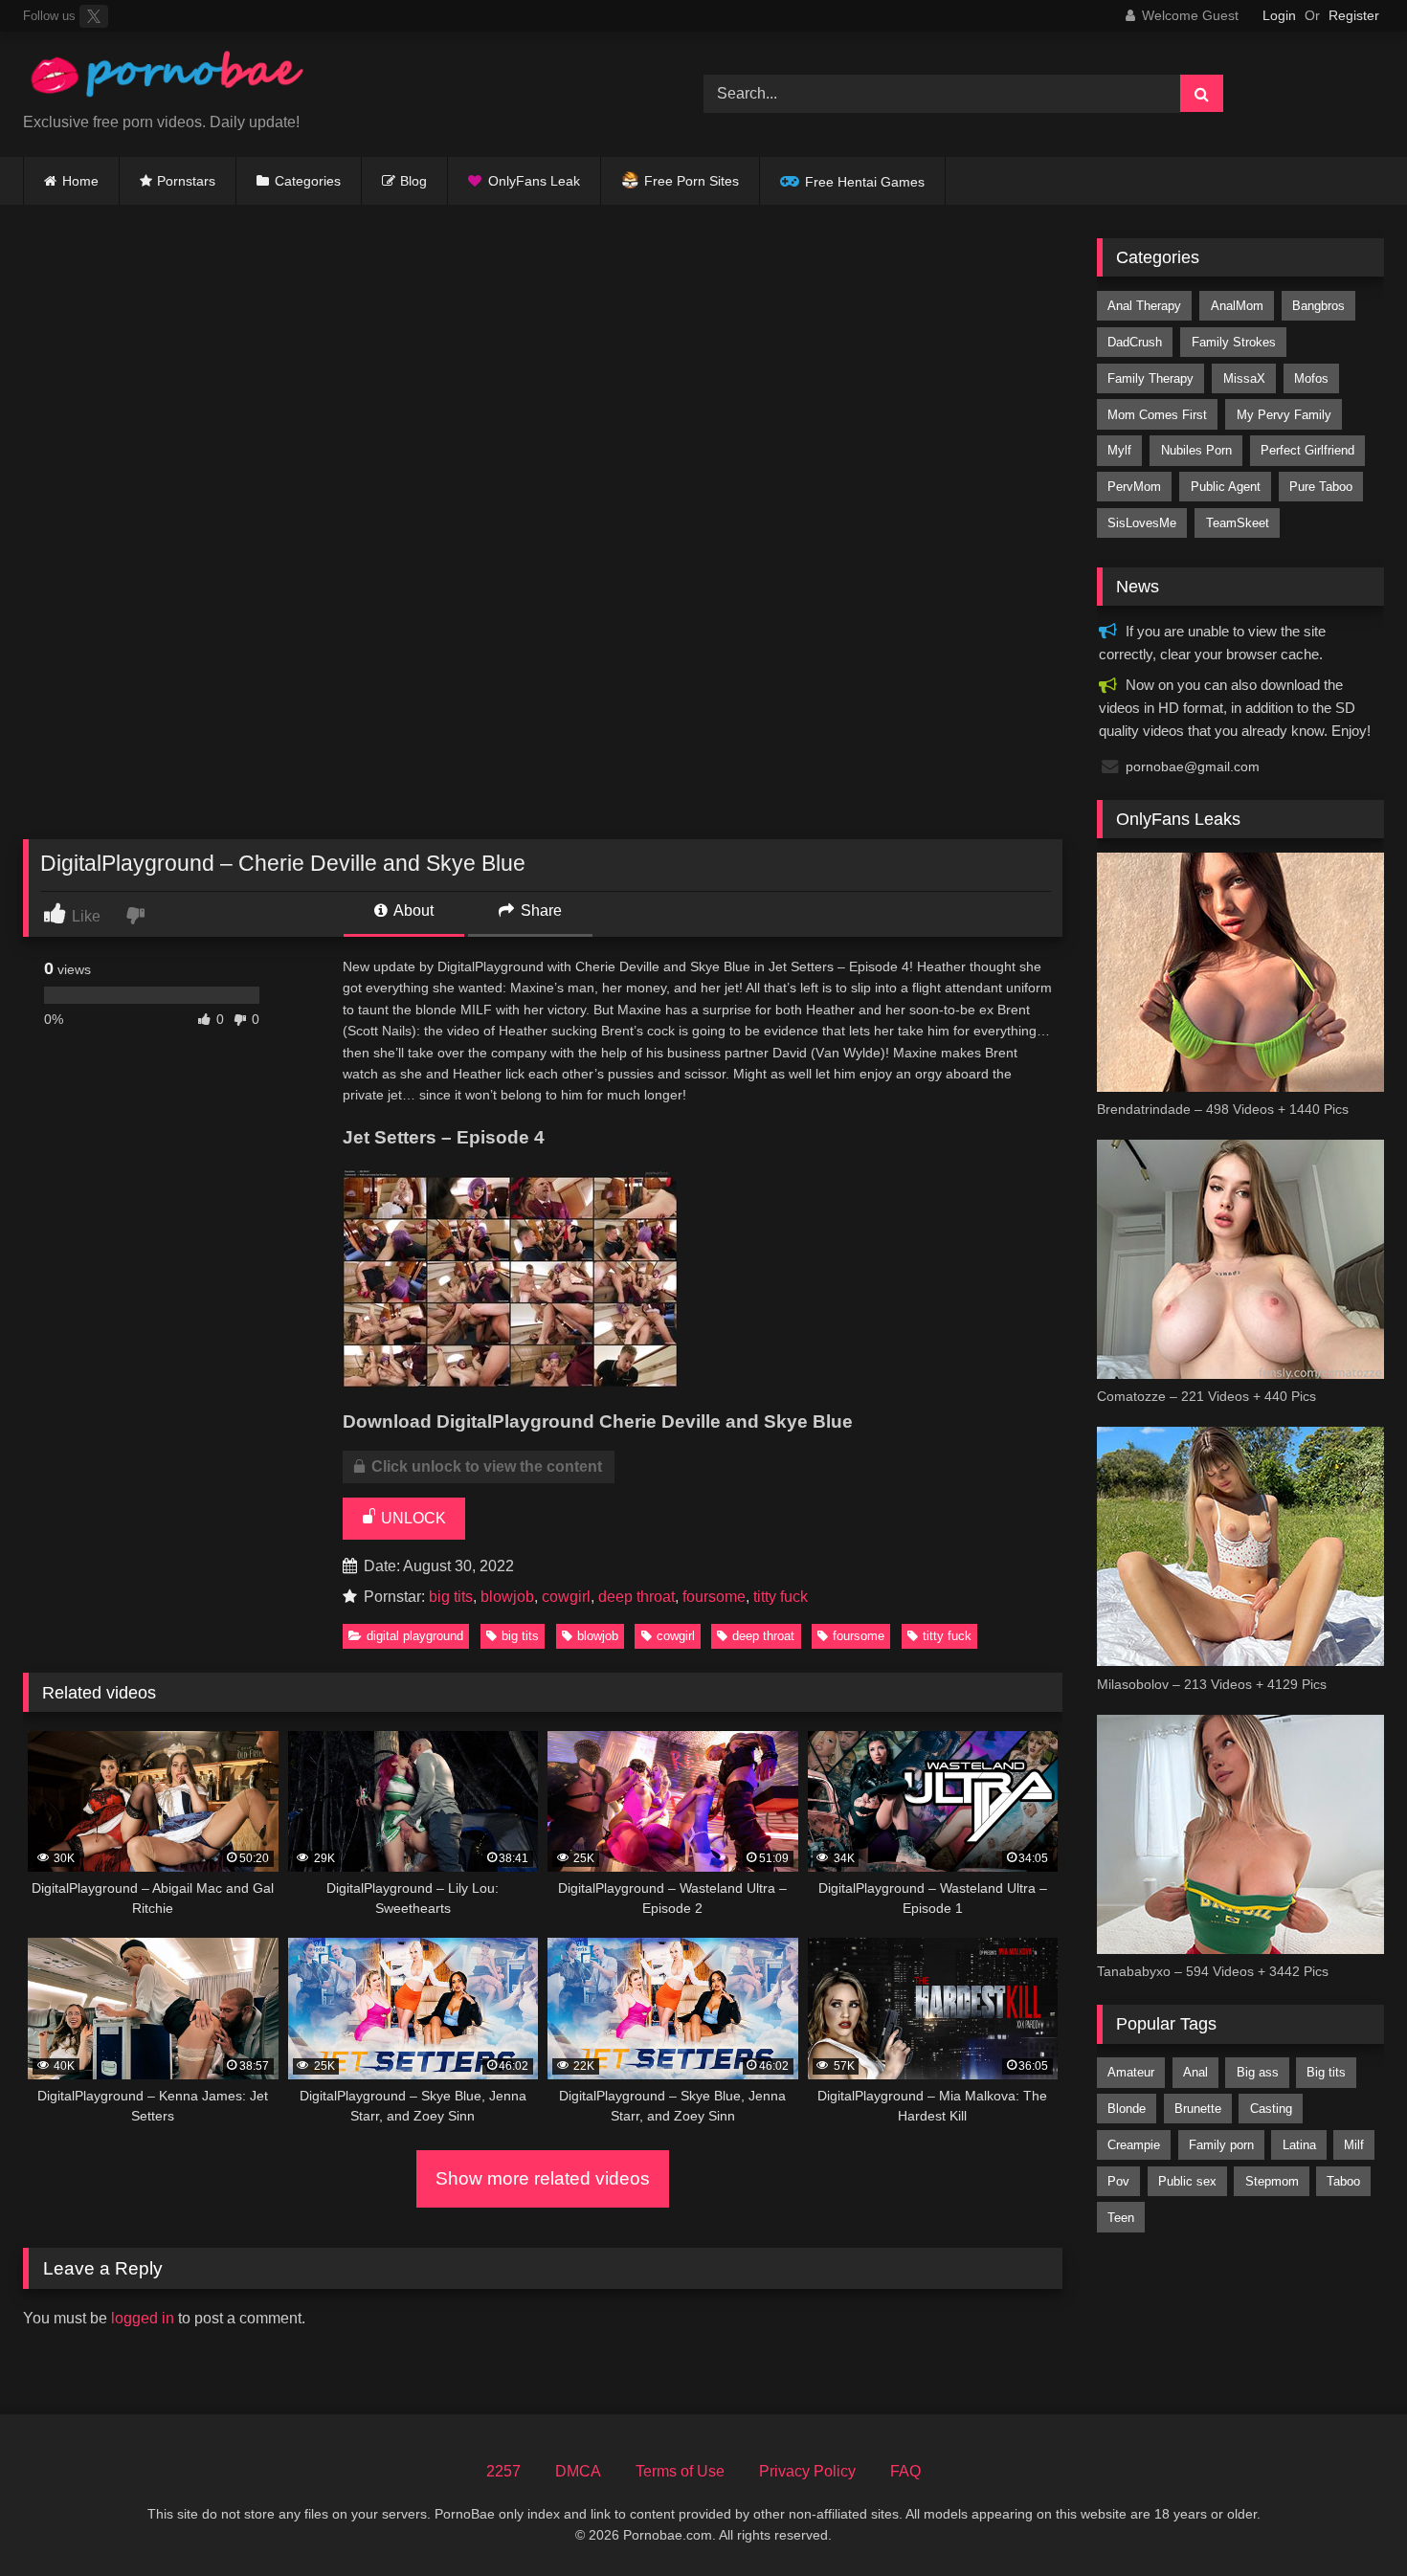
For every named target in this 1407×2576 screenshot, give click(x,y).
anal (1195, 2072)
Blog (413, 181)
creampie (1134, 2145)
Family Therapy (1150, 378)
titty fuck (781, 1597)
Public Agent (1226, 487)
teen (1121, 2218)
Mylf (1119, 450)
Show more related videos (543, 2178)
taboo (1343, 2181)
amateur (1131, 2072)
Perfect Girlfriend (1307, 450)
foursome (714, 1597)
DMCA (578, 2471)
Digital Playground (415, 1636)
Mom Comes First (1157, 415)
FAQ (905, 2471)
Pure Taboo (1321, 487)
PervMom (1134, 487)
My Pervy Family (1284, 415)
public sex (1187, 2181)
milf (1354, 2145)
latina (1299, 2145)
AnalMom (1237, 306)
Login (1279, 15)
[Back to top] (1348, 2519)
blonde (1127, 2109)
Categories (308, 181)
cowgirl (566, 1597)
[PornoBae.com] (167, 79)
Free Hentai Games (865, 182)
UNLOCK (412, 1518)
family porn (1221, 2145)
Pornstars (186, 181)
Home (80, 181)
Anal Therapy (1144, 306)
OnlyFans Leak (534, 181)
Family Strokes (1234, 342)
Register (1354, 15)
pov (1118, 2181)
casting (1271, 2109)
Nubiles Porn (1196, 450)
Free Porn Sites (692, 181)
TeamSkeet (1238, 523)
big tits (451, 1597)
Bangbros (1318, 306)
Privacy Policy (807, 2471)
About (412, 910)
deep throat (636, 1597)
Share (539, 910)
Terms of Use (680, 2471)
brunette (1198, 2109)
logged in (143, 2318)
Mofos (1311, 378)
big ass (1258, 2072)
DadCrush (1135, 342)
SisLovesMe (1142, 523)
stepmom (1272, 2181)
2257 (503, 2471)
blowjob (507, 1597)
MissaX (1244, 378)
